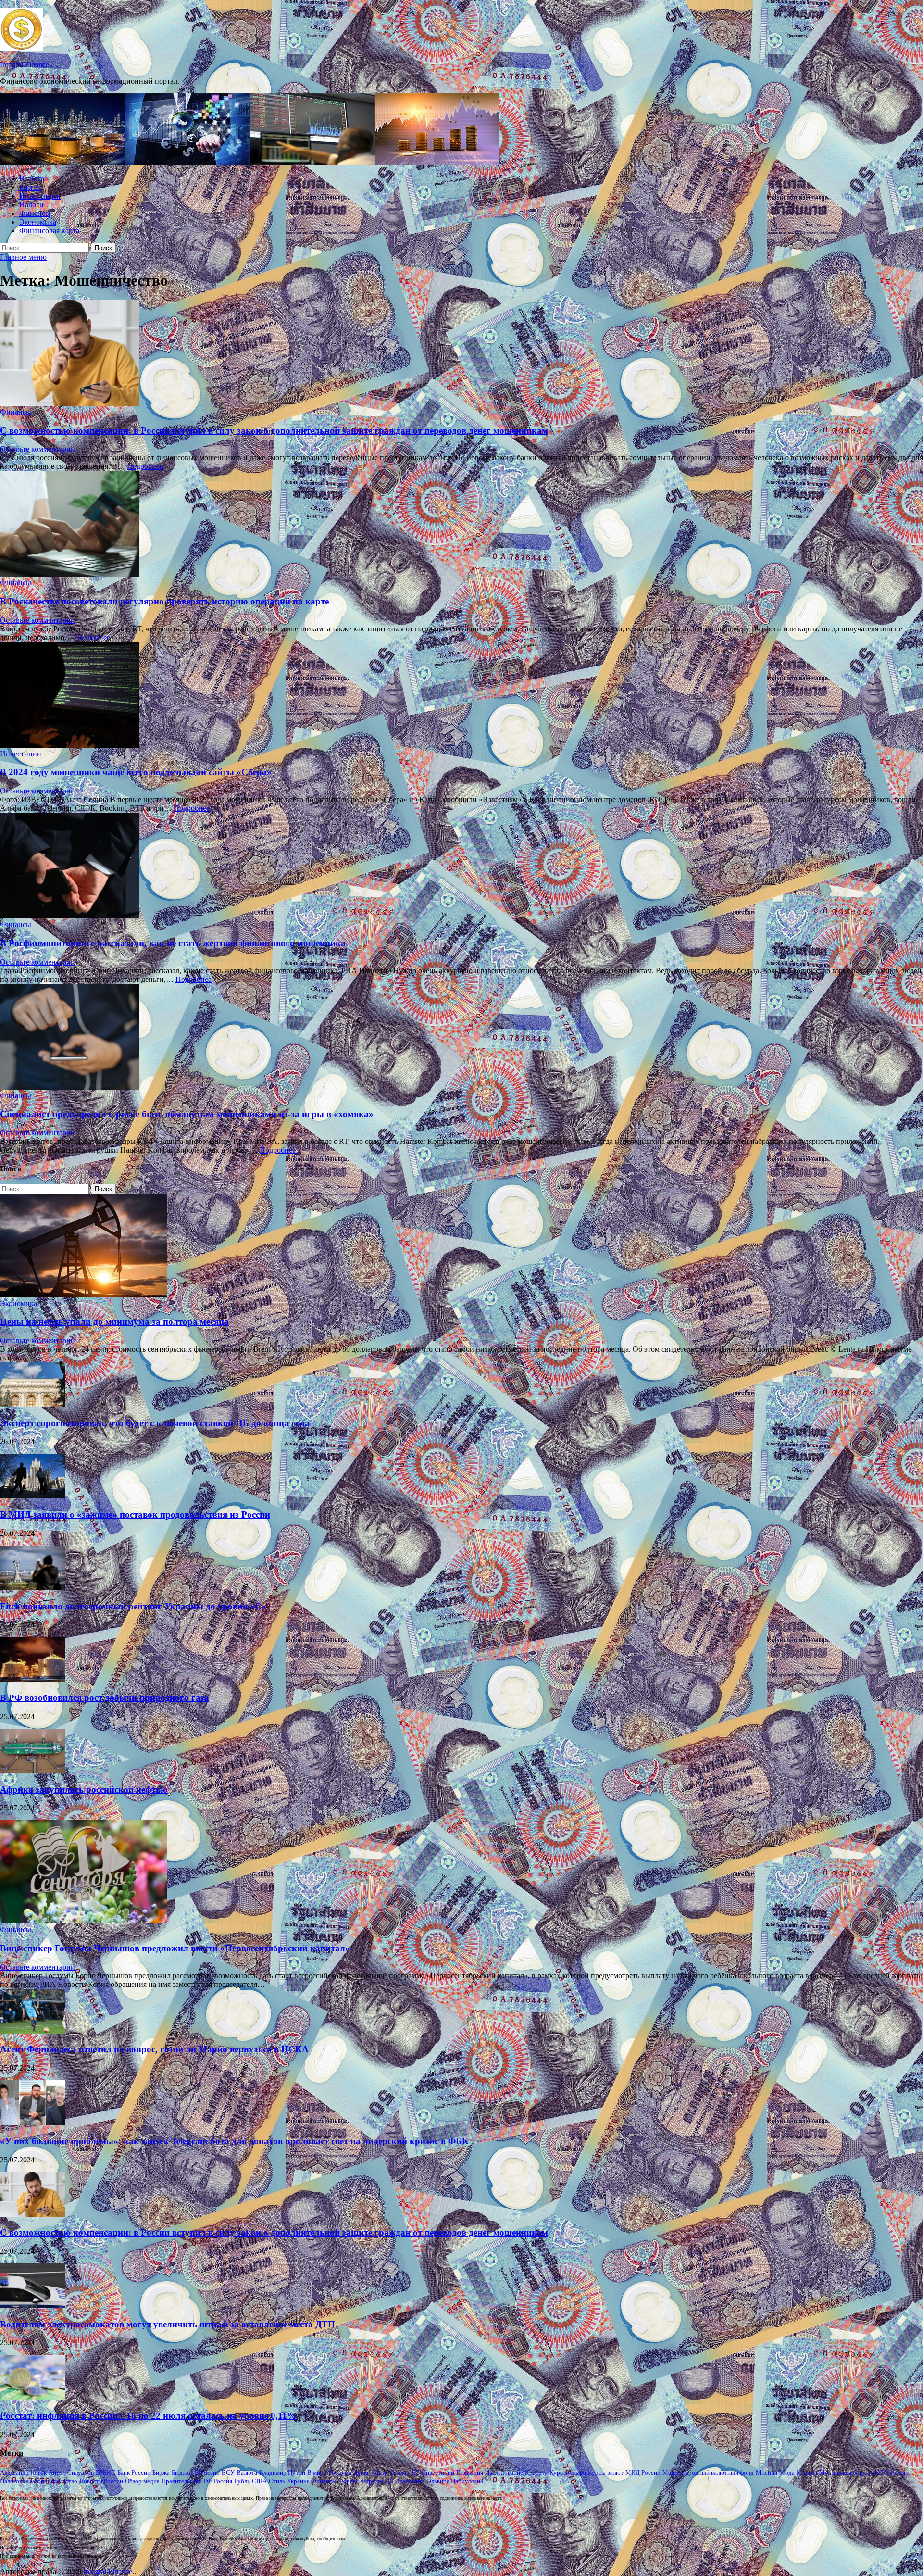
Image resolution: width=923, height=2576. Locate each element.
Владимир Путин (282, 2472)
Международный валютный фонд (708, 2472)
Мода (787, 2472)
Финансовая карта (49, 231)
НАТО (880, 2472)
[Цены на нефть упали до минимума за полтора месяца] (84, 1295)
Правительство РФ (187, 2481)
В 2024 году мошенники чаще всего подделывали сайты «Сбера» (136, 772)
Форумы (372, 2481)
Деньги (363, 2472)
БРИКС (106, 2472)
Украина (298, 2481)
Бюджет (182, 2472)
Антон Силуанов (71, 2472)
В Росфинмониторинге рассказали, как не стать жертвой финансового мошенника (173, 943)
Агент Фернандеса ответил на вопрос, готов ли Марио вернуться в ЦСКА (154, 2049)
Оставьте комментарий (37, 449)
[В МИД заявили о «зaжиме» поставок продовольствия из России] (32, 1496)
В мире (317, 2472)
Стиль (277, 2481)
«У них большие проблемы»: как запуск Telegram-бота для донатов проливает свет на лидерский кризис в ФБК (234, 2141)
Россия (223, 2481)
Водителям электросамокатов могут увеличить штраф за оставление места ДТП (168, 2324)
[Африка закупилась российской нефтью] (32, 1771)
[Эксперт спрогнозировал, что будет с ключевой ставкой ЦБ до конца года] (32, 1404)
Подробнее (145, 466)
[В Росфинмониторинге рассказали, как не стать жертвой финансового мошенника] (461, 867)
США (259, 2481)
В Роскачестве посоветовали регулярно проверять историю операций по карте (164, 601)
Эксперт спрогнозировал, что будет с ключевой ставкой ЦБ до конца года (155, 1423)
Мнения (767, 2472)
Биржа (161, 2472)
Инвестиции (40, 196)
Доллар (400, 2472)
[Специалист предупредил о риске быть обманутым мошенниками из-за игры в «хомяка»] (461, 1038)
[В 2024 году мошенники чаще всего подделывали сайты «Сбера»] (461, 696)
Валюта (32, 179)
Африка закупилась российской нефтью (84, 1790)
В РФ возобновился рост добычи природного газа (105, 1698)
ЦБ (389, 2481)
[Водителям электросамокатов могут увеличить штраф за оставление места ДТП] (32, 2306)
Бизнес (31, 187)
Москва (807, 2472)
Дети (381, 2472)
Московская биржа (845, 2472)
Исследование (504, 2472)
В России (207, 2472)
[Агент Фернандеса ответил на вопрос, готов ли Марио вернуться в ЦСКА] (32, 2031)
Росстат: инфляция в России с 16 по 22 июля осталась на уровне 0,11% (148, 2416)
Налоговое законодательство (39, 2481)
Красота (536, 2472)
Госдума (340, 2472)
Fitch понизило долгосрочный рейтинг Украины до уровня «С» (133, 1606)
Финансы (35, 213)
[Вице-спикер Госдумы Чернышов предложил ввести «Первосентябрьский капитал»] (84, 1921)
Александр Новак (23, 2472)
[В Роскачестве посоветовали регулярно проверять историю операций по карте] (461, 525)
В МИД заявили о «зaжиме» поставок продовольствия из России (135, 1514)
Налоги (31, 205)
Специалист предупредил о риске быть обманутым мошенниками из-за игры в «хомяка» (187, 1114)
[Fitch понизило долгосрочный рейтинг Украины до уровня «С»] (32, 1588)
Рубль (242, 2481)
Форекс (349, 2481)
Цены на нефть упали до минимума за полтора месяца (114, 1322)
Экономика (38, 222)
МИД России (643, 2472)
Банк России (134, 2472)
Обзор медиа (142, 2481)
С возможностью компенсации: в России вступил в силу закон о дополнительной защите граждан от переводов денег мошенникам (274, 431)
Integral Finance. (25, 65)
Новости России (101, 2481)
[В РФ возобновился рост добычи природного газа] (32, 1679)
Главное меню (23, 257)
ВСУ (228, 2472)
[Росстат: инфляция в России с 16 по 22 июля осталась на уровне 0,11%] (32, 2397)
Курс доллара (568, 2472)
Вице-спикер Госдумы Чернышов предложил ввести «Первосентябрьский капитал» (175, 1948)
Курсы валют (606, 2472)
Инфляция (470, 2472)
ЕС (416, 2472)
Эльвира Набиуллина (455, 2481)
